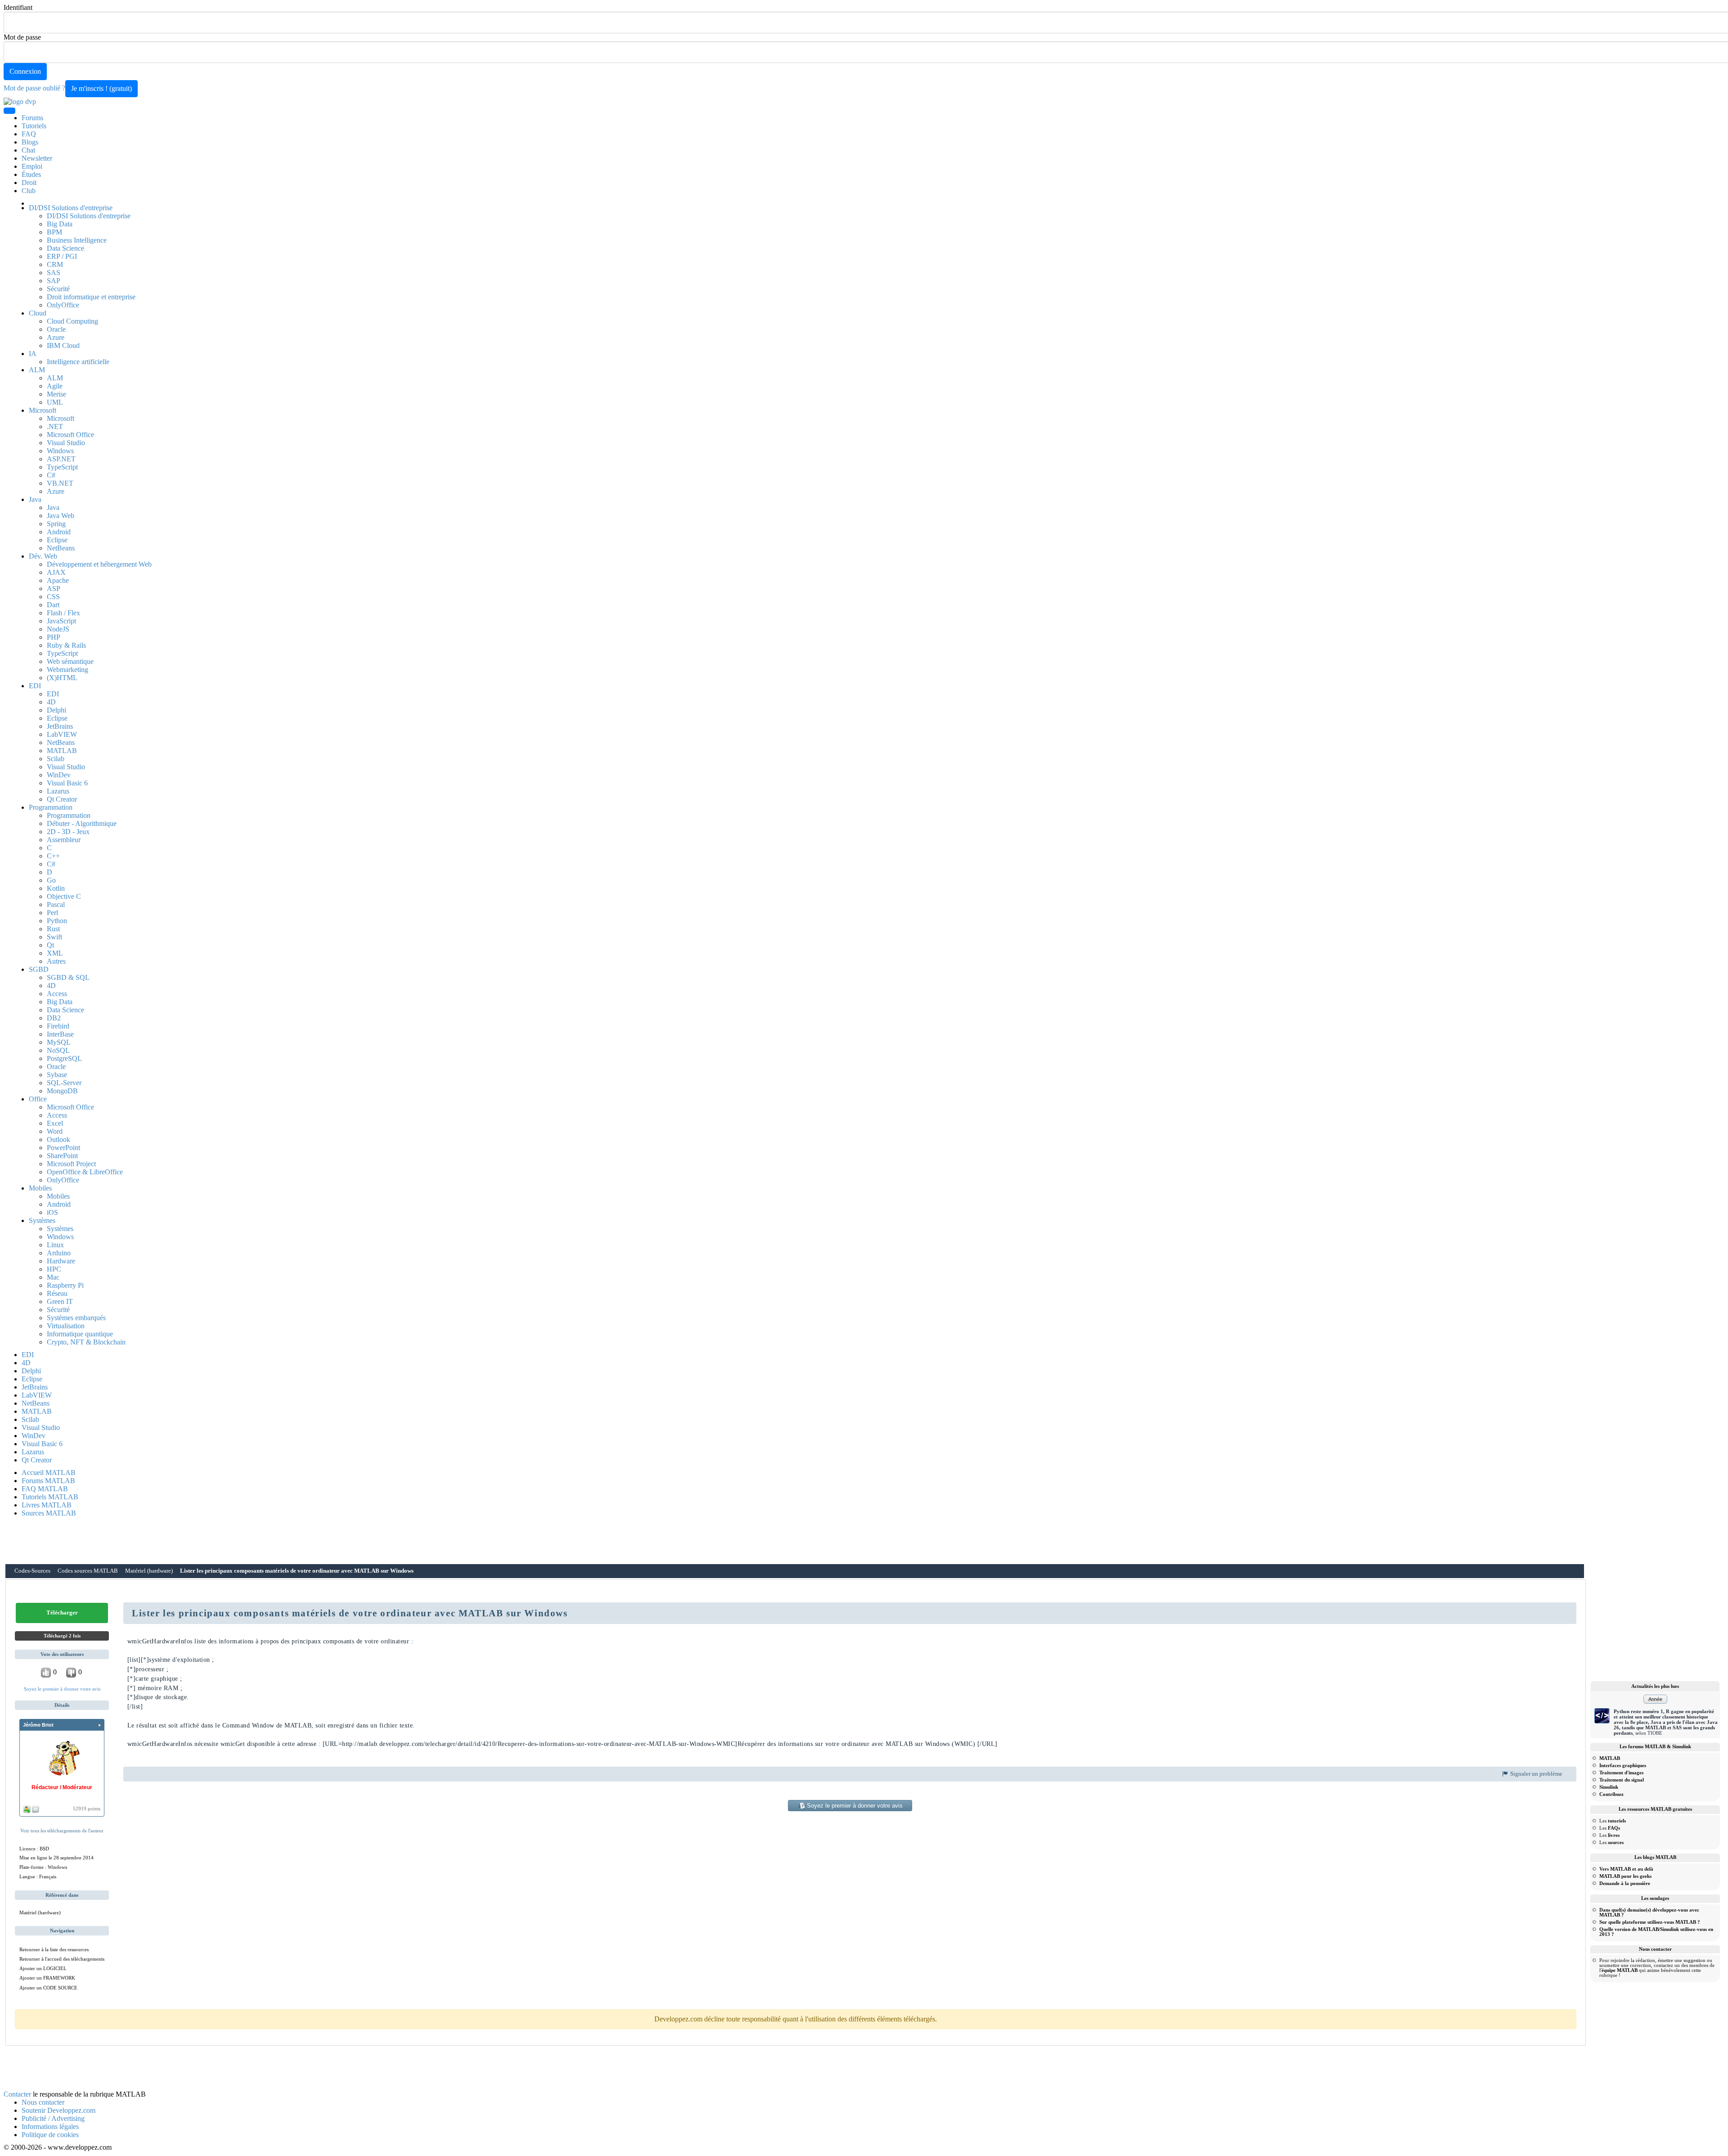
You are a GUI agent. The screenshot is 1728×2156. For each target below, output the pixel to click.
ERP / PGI (62, 256)
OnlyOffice (63, 305)
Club (29, 191)
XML (55, 953)
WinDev (59, 775)
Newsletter (37, 158)
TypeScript (62, 467)
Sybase (57, 1075)
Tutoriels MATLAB (50, 1497)
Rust (53, 929)
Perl (52, 913)
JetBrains (60, 726)
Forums (32, 118)
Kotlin (56, 888)
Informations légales (50, 2127)
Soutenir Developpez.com (58, 2110)
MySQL (59, 1042)
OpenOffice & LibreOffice (85, 1172)
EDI (35, 686)
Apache (58, 580)
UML (55, 402)
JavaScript (61, 621)
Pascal (56, 904)
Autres (56, 961)
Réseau (57, 1293)
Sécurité (58, 289)
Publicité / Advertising (53, 2118)
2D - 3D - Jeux (68, 832)
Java (35, 499)
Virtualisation (66, 1326)
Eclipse (57, 540)
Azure (56, 337)
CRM (55, 264)
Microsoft (43, 410)
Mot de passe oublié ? (34, 88)
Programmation (51, 807)
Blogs (30, 142)
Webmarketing (67, 670)
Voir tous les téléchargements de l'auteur (62, 1831)
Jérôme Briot (38, 1725)
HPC (54, 1269)
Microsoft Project (71, 1164)
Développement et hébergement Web (99, 564)
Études (31, 174)
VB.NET (60, 483)
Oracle (56, 329)
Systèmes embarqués (76, 1318)
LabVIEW (62, 734)
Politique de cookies (50, 2135)
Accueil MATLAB (49, 1473)
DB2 (54, 1018)
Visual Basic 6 (67, 783)
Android (59, 532)
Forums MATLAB (48, 1481)
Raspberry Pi (65, 1285)
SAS (54, 273)
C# (51, 475)
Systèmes (42, 1220)
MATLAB (62, 751)
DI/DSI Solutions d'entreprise (71, 208)
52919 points (87, 1809)
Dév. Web (43, 556)
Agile (55, 386)
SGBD (39, 969)
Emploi (32, 166)
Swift (54, 937)
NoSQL (58, 1050)
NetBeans (61, 548)
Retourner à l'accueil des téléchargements (62, 1959)
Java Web (61, 516)
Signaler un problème (1536, 1774)
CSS (53, 597)
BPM (54, 232)
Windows (60, 451)
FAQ (29, 134)
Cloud (38, 313)
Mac (53, 1277)
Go (51, 880)
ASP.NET (61, 459)
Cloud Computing (72, 321)
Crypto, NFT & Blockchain (86, 1342)
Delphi (56, 710)
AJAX (56, 572)
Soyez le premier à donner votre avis (62, 1689)
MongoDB (62, 1091)
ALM (37, 370)
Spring (56, 524)
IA (33, 354)
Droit (29, 183)
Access (57, 994)
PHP (54, 637)
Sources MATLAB (49, 1513)
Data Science (65, 248)
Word (55, 1131)
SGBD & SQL (68, 977)
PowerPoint (63, 1148)
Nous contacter (43, 2102)
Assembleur (64, 840)
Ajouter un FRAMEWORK (47, 1978)
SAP (54, 281)
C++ (53, 856)
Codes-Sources (32, 1571)
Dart (53, 605)
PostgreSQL (64, 1058)
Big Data (60, 224)
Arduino (59, 1253)
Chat (28, 150)
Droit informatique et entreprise (91, 297)
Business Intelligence (77, 240)
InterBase (60, 1034)
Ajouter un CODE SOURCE (48, 1988)
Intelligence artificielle (78, 362)
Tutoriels (34, 126)
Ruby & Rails (66, 645)
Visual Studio (66, 443)
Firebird (58, 1026)
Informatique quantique (80, 1334)
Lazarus (58, 791)
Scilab (56, 759)
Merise (56, 394)
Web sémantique (70, 661)
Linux (55, 1245)
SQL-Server (64, 1083)
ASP (54, 589)
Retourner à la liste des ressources (54, 1949)
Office (38, 1099)
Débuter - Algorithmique (82, 823)
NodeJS (58, 629)
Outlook (58, 1139)
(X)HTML (62, 678)
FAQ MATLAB (45, 1489)
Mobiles (40, 1188)
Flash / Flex (63, 613)
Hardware (61, 1261)
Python (57, 921)
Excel (55, 1123)
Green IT (60, 1301)
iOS (52, 1212)
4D (51, 702)
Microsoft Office (70, 435)
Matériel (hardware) (149, 1571)
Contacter (17, 2094)
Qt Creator (62, 799)
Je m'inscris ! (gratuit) (101, 88)
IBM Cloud (63, 345)
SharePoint (62, 1156)
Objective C (64, 896)
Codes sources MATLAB (88, 1571)
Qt (50, 945)
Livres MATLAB (47, 1505)
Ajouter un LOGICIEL (43, 1968)
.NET (55, 426)
